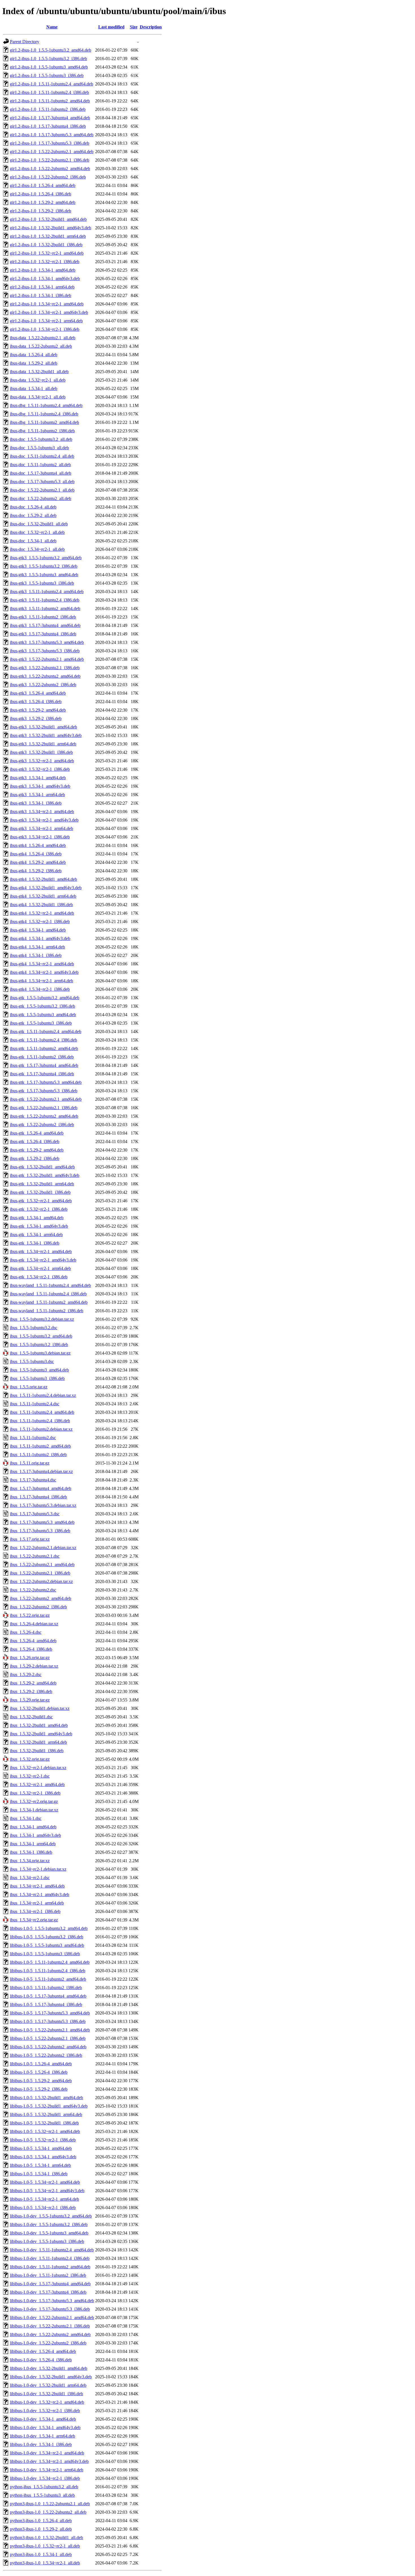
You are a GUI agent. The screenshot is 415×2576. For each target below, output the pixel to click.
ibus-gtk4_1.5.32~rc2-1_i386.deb (40, 922)
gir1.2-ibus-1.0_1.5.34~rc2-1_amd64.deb (47, 304)
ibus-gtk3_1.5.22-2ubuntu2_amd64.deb (45, 676)
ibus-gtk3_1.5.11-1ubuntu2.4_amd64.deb (47, 592)
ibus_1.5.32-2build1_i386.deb (37, 1751)
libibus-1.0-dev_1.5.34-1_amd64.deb (43, 2419)
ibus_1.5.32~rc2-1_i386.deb (35, 1793)
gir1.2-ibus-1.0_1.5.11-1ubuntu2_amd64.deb (50, 101)
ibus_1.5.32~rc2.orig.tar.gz (34, 1801)
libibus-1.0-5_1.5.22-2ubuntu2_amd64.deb (48, 2047)
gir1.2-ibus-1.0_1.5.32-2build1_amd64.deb (48, 219)
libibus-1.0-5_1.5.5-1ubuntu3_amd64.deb (47, 1945)
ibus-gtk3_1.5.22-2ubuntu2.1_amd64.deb (47, 659)
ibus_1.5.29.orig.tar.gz (30, 1700)
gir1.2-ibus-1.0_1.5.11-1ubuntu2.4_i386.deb (49, 92)
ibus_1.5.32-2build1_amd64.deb (39, 1725)
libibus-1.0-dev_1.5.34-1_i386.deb (41, 2444)
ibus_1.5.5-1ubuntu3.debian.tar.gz (40, 1353)
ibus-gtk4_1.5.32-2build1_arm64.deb (43, 896)
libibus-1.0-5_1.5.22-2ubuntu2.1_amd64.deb (50, 2030)
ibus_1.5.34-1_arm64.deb (33, 1844)
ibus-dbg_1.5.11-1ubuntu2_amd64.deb (44, 422)
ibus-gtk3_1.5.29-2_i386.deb (36, 718)
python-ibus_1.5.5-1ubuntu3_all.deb (42, 2495)
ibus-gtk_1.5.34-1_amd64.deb (37, 1218)
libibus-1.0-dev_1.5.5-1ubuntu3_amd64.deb (49, 2233)
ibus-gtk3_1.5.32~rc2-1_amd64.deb (42, 761)
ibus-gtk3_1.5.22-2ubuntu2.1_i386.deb (45, 668)
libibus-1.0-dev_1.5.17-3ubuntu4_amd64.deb (50, 2284)
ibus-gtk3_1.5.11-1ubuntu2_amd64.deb (45, 608)
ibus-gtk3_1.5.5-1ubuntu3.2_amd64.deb (46, 558)
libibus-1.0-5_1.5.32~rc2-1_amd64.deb (45, 2131)
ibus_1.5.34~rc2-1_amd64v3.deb (40, 1894)
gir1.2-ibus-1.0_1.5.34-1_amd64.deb (43, 270)
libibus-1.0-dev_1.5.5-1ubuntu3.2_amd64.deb (51, 2216)
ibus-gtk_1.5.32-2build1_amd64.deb (42, 1167)
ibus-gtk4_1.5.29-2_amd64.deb (38, 862)
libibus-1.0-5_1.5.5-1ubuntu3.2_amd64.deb (49, 1928)
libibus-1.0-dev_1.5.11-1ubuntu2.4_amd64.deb (52, 2250)
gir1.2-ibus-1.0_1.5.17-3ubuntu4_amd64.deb (50, 118)
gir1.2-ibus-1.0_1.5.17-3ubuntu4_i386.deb (48, 126)
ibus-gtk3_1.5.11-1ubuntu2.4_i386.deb (45, 600)
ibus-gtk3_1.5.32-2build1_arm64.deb (43, 744)
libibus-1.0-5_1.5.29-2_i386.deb (39, 2089)
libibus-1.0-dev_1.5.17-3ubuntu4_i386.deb (48, 2292)
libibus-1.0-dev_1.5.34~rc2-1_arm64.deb (47, 2470)
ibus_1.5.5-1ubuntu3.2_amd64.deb (41, 1336)
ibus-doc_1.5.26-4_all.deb (33, 507)
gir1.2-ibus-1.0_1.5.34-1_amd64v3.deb (45, 278)
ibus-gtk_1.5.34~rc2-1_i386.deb (39, 1277)
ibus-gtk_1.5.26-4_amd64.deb (37, 1133)
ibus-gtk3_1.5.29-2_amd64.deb (38, 710)
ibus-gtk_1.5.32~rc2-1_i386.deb (39, 1209)
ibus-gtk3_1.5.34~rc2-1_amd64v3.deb (44, 820)
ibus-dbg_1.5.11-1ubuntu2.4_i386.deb (44, 414)
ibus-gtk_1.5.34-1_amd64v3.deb (39, 1226)
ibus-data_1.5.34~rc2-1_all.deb (38, 397)
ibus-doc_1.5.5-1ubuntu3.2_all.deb (41, 439)
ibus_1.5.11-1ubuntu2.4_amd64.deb (42, 1412)
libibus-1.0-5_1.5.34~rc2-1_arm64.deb (44, 2199)
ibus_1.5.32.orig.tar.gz (30, 1759)
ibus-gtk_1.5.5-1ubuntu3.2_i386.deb (42, 1006)
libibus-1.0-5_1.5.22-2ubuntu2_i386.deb (46, 2055)
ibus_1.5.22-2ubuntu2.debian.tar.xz (41, 1581)
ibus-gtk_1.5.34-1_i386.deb (35, 1243)
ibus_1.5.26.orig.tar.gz (30, 1658)
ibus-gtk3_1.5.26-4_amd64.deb (38, 693)
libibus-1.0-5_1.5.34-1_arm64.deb (40, 2165)
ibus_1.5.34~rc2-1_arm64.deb (37, 1903)
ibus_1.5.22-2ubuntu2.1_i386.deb (40, 1573)
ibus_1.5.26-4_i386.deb (31, 1649)
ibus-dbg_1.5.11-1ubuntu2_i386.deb (42, 431)
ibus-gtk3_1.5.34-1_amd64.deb (38, 778)
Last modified (111, 27)
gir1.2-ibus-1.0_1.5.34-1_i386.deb (41, 295)
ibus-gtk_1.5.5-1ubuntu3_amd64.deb (43, 1015)
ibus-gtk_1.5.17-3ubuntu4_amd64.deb (44, 1065)
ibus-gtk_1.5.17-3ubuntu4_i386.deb (42, 1074)
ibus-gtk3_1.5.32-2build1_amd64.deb (43, 727)
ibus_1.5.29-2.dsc (26, 1675)
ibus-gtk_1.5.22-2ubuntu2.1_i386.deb (44, 1108)
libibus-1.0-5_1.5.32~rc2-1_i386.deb (43, 2140)
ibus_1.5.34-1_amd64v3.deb (35, 1835)
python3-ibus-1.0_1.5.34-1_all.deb (41, 2554)
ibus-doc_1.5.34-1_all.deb (33, 541)
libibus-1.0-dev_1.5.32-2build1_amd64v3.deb (51, 2377)
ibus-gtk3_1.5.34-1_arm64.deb (37, 795)
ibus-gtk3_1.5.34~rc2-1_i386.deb (40, 837)
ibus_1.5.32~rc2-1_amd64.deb (37, 1785)
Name (52, 27)
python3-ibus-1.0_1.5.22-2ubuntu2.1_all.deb (50, 2504)
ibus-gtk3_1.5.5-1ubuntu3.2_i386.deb (44, 566)
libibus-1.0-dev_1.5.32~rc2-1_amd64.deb (47, 2402)
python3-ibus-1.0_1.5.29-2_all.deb (41, 2529)
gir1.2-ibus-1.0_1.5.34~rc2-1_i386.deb (45, 329)
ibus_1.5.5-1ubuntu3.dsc (32, 1361)
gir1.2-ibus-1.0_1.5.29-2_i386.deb (41, 211)
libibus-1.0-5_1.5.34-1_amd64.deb (41, 2148)
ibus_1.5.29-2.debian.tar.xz (34, 1666)
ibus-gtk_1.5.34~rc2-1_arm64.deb (40, 1268)
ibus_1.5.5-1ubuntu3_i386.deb (37, 1378)
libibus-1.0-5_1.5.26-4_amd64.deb (41, 2064)
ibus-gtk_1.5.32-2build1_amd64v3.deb (45, 1175)
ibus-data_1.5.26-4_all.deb (34, 355)
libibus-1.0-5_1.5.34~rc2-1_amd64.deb (45, 2182)
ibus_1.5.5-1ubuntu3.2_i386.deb (39, 1345)
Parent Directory (25, 42)
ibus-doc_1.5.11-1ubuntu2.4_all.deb (42, 456)
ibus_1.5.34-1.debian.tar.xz (34, 1810)
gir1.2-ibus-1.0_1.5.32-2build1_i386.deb (46, 245)
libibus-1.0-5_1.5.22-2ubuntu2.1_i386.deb (48, 2038)
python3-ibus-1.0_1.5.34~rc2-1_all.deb (45, 2563)
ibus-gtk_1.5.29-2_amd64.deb (37, 1150)
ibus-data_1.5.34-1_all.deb (34, 388)
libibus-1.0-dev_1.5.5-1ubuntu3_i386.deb (47, 2241)
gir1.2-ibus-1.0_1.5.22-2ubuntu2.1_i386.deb (50, 160)
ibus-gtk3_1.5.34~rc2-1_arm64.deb (41, 828)
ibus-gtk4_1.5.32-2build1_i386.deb (41, 905)
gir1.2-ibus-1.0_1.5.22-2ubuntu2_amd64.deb (50, 169)
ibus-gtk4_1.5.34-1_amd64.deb (38, 930)
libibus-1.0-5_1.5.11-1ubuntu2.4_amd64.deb (50, 1962)
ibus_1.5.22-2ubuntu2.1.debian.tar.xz (43, 1548)
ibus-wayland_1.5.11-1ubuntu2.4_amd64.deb (50, 1285)
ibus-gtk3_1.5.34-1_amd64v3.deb (40, 786)
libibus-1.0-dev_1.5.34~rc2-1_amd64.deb (47, 2453)
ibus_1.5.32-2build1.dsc (31, 1717)
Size (134, 27)
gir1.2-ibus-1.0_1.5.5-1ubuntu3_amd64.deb (49, 67)
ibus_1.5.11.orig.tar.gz (30, 1463)
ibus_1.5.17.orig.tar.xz (30, 1539)
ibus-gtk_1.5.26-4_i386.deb (35, 1141)
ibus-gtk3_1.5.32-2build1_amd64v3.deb (46, 735)
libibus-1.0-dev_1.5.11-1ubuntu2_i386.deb (48, 2275)
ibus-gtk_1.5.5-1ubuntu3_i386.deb (41, 1023)
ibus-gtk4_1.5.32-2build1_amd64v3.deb (46, 888)
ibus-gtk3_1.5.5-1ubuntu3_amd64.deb (44, 575)
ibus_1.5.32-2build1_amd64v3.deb (41, 1734)
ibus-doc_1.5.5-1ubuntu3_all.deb (39, 448)
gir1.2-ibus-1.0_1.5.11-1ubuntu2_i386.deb (48, 109)
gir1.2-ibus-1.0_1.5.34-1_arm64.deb (42, 287)
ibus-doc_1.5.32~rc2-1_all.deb (37, 532)
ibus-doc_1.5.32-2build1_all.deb (39, 524)
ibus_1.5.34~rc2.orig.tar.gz (34, 1920)
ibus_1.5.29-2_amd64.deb (33, 1683)
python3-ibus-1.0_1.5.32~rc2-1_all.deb (45, 2546)
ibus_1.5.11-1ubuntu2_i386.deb (38, 1455)
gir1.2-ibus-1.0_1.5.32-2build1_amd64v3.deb (51, 228)
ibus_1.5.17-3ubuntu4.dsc (33, 1480)
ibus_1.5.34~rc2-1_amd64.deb (37, 1886)
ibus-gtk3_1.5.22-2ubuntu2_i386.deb (43, 685)
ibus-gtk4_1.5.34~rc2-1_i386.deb (40, 989)
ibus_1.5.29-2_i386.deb (31, 1691)
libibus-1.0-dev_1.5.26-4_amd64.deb (43, 2351)
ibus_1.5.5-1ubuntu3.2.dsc (34, 1328)
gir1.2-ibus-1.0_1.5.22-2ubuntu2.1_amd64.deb (52, 152)
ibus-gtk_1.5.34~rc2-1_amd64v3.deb (43, 1260)
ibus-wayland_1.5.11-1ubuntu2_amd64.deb (49, 1302)
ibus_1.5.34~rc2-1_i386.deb (35, 1911)
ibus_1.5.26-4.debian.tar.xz (34, 1624)
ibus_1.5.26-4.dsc (26, 1632)
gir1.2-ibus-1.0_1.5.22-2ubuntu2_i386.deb (48, 177)
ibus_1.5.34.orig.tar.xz (30, 1861)
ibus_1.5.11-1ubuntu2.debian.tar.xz (41, 1429)
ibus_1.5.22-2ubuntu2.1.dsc (35, 1556)
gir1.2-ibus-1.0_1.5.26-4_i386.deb (41, 194)
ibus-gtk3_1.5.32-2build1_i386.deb (41, 752)
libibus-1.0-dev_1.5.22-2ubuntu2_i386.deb (48, 2343)
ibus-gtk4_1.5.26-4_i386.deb (36, 854)
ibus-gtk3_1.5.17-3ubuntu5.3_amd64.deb (47, 642)
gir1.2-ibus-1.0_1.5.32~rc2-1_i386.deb (45, 262)
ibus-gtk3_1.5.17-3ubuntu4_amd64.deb (45, 625)
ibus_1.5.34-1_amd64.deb (33, 1827)
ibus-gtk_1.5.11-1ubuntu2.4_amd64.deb (46, 1031)
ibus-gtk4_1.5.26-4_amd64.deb (38, 845)
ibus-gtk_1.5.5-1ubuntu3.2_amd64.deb (45, 998)
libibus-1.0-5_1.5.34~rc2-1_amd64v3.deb (47, 2191)
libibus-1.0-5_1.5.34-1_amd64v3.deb (43, 2157)
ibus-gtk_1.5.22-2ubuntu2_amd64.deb (44, 1116)
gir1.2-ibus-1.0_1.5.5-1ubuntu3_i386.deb (47, 75)
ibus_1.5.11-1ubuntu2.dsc (33, 1438)
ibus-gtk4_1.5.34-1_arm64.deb (37, 947)
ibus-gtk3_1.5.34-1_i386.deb (36, 803)
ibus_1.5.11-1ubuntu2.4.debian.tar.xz (43, 1395)
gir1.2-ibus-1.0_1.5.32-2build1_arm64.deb (48, 236)
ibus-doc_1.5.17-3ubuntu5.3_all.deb (42, 482)
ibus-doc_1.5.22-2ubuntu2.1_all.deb (42, 490)
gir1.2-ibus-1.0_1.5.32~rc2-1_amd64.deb (47, 253)
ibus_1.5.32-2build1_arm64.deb (38, 1742)
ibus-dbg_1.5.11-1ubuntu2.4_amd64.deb (46, 405)
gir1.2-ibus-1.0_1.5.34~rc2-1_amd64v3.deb (49, 312)
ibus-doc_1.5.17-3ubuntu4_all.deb (41, 473)
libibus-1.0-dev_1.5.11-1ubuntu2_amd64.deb (50, 2267)
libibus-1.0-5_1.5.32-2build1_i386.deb (44, 2123)
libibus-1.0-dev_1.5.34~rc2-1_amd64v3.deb (49, 2461)
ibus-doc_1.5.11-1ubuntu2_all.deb (40, 465)
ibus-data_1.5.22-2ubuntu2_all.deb (41, 346)
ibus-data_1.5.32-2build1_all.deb (39, 372)
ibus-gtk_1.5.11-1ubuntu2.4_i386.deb (43, 1040)
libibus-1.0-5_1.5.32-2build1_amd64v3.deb (49, 2106)
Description (151, 27)
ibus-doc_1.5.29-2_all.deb (33, 515)
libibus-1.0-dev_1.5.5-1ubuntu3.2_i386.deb (49, 2224)
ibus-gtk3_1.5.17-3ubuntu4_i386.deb (43, 634)
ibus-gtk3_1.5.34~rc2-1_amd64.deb (42, 812)
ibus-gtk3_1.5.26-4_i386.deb (36, 702)
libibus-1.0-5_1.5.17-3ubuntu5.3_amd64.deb (50, 2013)
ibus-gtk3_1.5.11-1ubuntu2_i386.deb (43, 617)
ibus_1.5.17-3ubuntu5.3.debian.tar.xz (43, 1505)
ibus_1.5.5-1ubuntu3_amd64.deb (39, 1370)
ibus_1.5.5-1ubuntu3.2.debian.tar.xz (42, 1319)
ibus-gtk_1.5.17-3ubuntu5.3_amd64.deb (46, 1082)
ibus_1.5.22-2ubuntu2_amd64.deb (41, 1598)
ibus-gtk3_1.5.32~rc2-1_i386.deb (40, 769)
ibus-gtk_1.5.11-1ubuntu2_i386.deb (42, 1057)
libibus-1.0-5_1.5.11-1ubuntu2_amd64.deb (48, 1979)
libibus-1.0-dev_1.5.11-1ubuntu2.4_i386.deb (50, 2258)
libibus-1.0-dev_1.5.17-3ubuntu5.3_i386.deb (50, 2309)
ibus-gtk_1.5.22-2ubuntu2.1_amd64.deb (46, 1099)
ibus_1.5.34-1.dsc (26, 1818)
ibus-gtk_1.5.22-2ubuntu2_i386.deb (42, 1125)
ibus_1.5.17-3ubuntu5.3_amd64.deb (42, 1522)
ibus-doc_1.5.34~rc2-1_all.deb (37, 549)
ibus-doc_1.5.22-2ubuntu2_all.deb (41, 498)
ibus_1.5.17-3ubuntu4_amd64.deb (41, 1488)
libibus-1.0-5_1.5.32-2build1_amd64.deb (46, 2098)
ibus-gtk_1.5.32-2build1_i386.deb (40, 1192)
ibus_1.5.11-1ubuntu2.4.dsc (35, 1404)
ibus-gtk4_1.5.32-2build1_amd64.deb (43, 879)
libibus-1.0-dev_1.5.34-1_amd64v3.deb (45, 2428)
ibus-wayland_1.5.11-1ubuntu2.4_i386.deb (48, 1294)
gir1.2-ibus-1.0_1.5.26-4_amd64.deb (43, 185)
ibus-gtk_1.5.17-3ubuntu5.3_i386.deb (44, 1091)
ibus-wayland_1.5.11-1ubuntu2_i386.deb (47, 1311)
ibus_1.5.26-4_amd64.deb (33, 1641)
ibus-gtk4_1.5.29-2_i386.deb (36, 871)
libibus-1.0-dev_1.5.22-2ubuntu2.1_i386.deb (50, 2326)
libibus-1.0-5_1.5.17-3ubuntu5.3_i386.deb (48, 2021)
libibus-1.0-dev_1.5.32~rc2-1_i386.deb (45, 2411)
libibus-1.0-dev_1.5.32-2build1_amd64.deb (49, 2368)
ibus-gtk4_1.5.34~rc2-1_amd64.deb (42, 964)
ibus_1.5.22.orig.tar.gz (30, 1615)
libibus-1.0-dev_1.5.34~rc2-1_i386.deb (45, 2478)
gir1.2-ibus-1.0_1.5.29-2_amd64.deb (43, 202)
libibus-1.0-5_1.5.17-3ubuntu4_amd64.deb (48, 1996)
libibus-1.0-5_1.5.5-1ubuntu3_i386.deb (45, 1954)
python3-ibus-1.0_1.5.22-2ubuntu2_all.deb (48, 2512)
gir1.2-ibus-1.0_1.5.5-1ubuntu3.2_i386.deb (48, 59)
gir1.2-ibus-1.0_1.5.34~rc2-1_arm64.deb (46, 321)
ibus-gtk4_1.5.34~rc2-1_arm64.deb (41, 981)
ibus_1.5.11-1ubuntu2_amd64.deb (40, 1446)
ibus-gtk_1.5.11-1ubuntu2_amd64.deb (44, 1048)
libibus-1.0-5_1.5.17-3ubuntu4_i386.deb (46, 2004)
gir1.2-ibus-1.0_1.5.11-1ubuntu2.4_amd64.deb (52, 84)
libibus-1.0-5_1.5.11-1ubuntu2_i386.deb (46, 1988)
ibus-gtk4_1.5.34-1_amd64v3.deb (40, 938)
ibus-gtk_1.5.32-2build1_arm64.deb (42, 1184)
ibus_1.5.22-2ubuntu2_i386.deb (38, 1607)
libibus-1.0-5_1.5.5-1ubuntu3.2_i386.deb (47, 1937)
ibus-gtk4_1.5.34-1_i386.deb (36, 955)
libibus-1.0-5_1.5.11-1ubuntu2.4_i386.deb (48, 1971)
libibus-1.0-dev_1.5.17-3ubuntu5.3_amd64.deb (52, 2301)
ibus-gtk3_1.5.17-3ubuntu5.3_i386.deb (45, 651)
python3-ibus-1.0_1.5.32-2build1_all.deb (46, 2538)
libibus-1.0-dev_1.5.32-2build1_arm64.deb (48, 2385)
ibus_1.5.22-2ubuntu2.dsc (33, 1590)
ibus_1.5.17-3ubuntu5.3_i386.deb (40, 1531)
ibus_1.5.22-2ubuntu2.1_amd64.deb (42, 1565)
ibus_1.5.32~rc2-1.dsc (30, 1776)
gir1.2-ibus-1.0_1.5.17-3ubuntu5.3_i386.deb (50, 143)
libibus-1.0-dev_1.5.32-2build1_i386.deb (46, 2394)
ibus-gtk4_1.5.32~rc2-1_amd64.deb (42, 913)
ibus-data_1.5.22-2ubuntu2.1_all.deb (43, 338)
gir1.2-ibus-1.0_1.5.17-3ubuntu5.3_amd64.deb (52, 135)
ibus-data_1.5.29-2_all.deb (34, 363)
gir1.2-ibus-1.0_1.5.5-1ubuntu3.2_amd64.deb (51, 50)
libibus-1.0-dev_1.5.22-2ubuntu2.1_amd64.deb (52, 2318)
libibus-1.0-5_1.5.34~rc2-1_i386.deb (43, 2208)
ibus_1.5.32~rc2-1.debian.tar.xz (38, 1768)
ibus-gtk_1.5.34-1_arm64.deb (36, 1235)
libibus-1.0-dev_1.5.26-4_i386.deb (41, 2360)
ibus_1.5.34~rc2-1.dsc (30, 1878)
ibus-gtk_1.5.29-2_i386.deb (35, 1158)
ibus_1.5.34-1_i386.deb (31, 1852)
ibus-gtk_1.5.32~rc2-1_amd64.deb (41, 1201)
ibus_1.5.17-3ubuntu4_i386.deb (38, 1497)
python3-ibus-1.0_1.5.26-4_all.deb (41, 2521)
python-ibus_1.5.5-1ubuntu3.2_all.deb (44, 2487)
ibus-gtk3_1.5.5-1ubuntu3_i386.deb (42, 583)
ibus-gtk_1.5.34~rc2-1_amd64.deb (41, 1251)
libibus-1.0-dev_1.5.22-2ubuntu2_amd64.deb (50, 2334)
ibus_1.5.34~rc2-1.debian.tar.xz (38, 1869)
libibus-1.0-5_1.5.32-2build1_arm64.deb (46, 2114)
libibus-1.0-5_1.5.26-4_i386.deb (39, 2072)
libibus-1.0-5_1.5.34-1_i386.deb (39, 2174)
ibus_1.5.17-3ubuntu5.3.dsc (35, 1514)
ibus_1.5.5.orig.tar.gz (29, 1387)
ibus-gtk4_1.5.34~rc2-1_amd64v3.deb (44, 972)
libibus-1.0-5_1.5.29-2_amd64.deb (41, 2081)
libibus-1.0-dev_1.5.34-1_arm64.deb (42, 2436)
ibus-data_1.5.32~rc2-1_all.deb (38, 380)
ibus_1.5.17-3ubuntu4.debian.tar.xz (41, 1471)
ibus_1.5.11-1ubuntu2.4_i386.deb (40, 1421)
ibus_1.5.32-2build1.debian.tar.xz (40, 1708)
